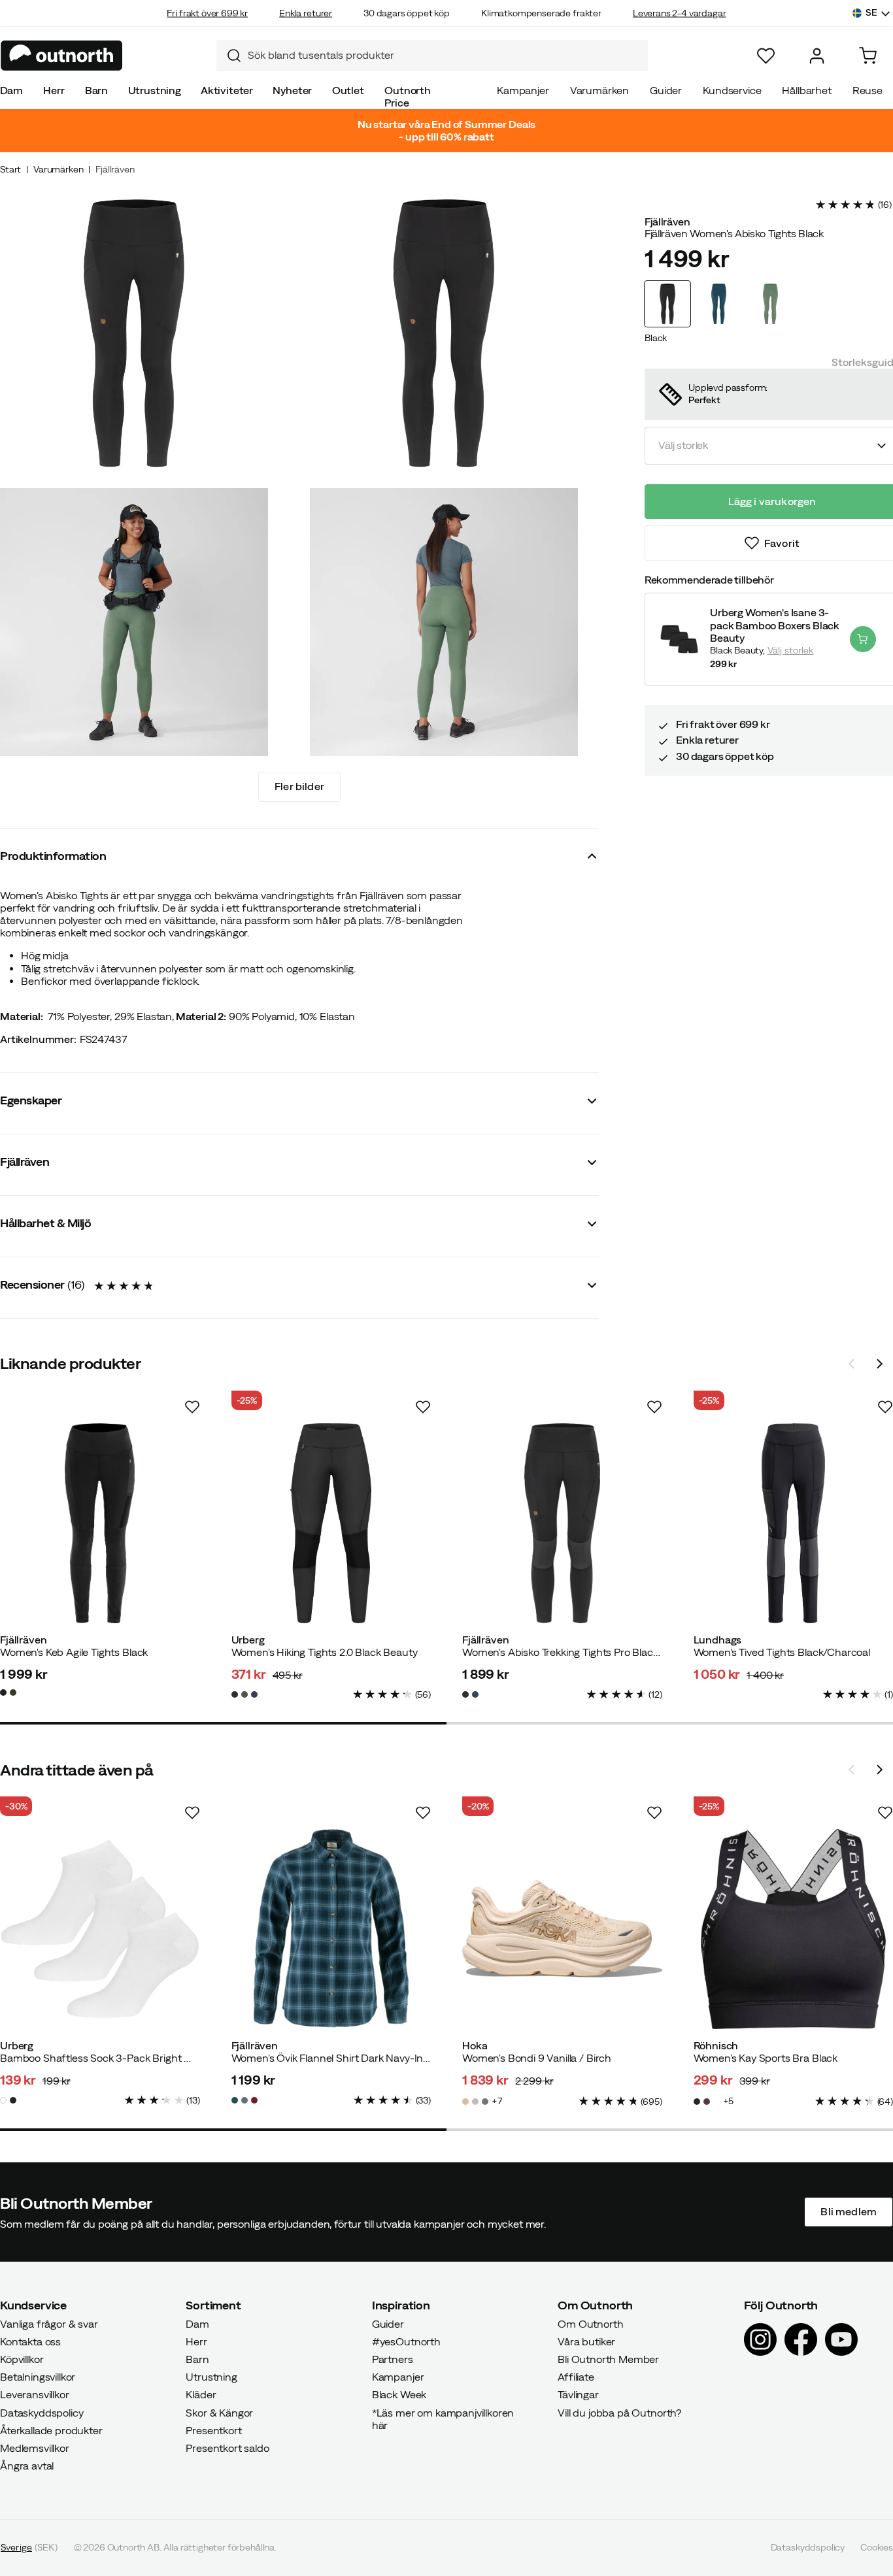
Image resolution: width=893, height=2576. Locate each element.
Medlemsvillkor (35, 2448)
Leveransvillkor (35, 2395)
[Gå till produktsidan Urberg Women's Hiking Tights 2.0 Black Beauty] (331, 1523)
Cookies (877, 2548)
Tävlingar (578, 2395)
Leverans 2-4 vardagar (680, 13)
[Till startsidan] (62, 56)
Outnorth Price (408, 96)
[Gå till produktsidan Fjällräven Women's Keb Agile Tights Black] (100, 1523)
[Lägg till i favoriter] (192, 1407)
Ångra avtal (27, 2466)
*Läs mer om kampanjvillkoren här (443, 2419)
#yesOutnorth (406, 2341)
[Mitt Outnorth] (817, 56)
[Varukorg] (868, 56)
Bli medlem (849, 2212)
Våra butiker (586, 2341)
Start (10, 169)
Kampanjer (523, 90)
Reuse (868, 90)
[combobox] (432, 56)
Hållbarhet (806, 90)
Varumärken (599, 90)
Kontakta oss (30, 2341)
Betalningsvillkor (38, 2377)
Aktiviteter (227, 90)
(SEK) (29, 2548)
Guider (666, 90)
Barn (96, 90)
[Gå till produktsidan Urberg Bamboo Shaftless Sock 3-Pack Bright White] (100, 1929)
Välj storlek (791, 650)
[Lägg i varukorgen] (863, 639)
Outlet (348, 90)
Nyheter (292, 90)
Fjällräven (115, 169)
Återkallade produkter (51, 2430)
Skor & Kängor (219, 2413)
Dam (12, 90)
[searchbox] (445, 55)
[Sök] (229, 56)
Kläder (201, 2395)
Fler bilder (299, 786)
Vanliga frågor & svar (49, 2324)
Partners (393, 2359)
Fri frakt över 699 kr (207, 13)
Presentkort (213, 2430)
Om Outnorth (590, 2324)
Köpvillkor (22, 2359)
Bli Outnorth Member (608, 2359)
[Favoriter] (766, 56)
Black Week (399, 2395)
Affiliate (576, 2377)
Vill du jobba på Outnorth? (619, 2413)
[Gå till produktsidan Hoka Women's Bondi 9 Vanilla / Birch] (562, 1929)
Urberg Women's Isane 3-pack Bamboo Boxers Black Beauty (775, 625)
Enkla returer (306, 13)
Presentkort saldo (227, 2448)
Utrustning (155, 90)
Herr (54, 90)
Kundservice (732, 90)
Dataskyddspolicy (42, 2413)
